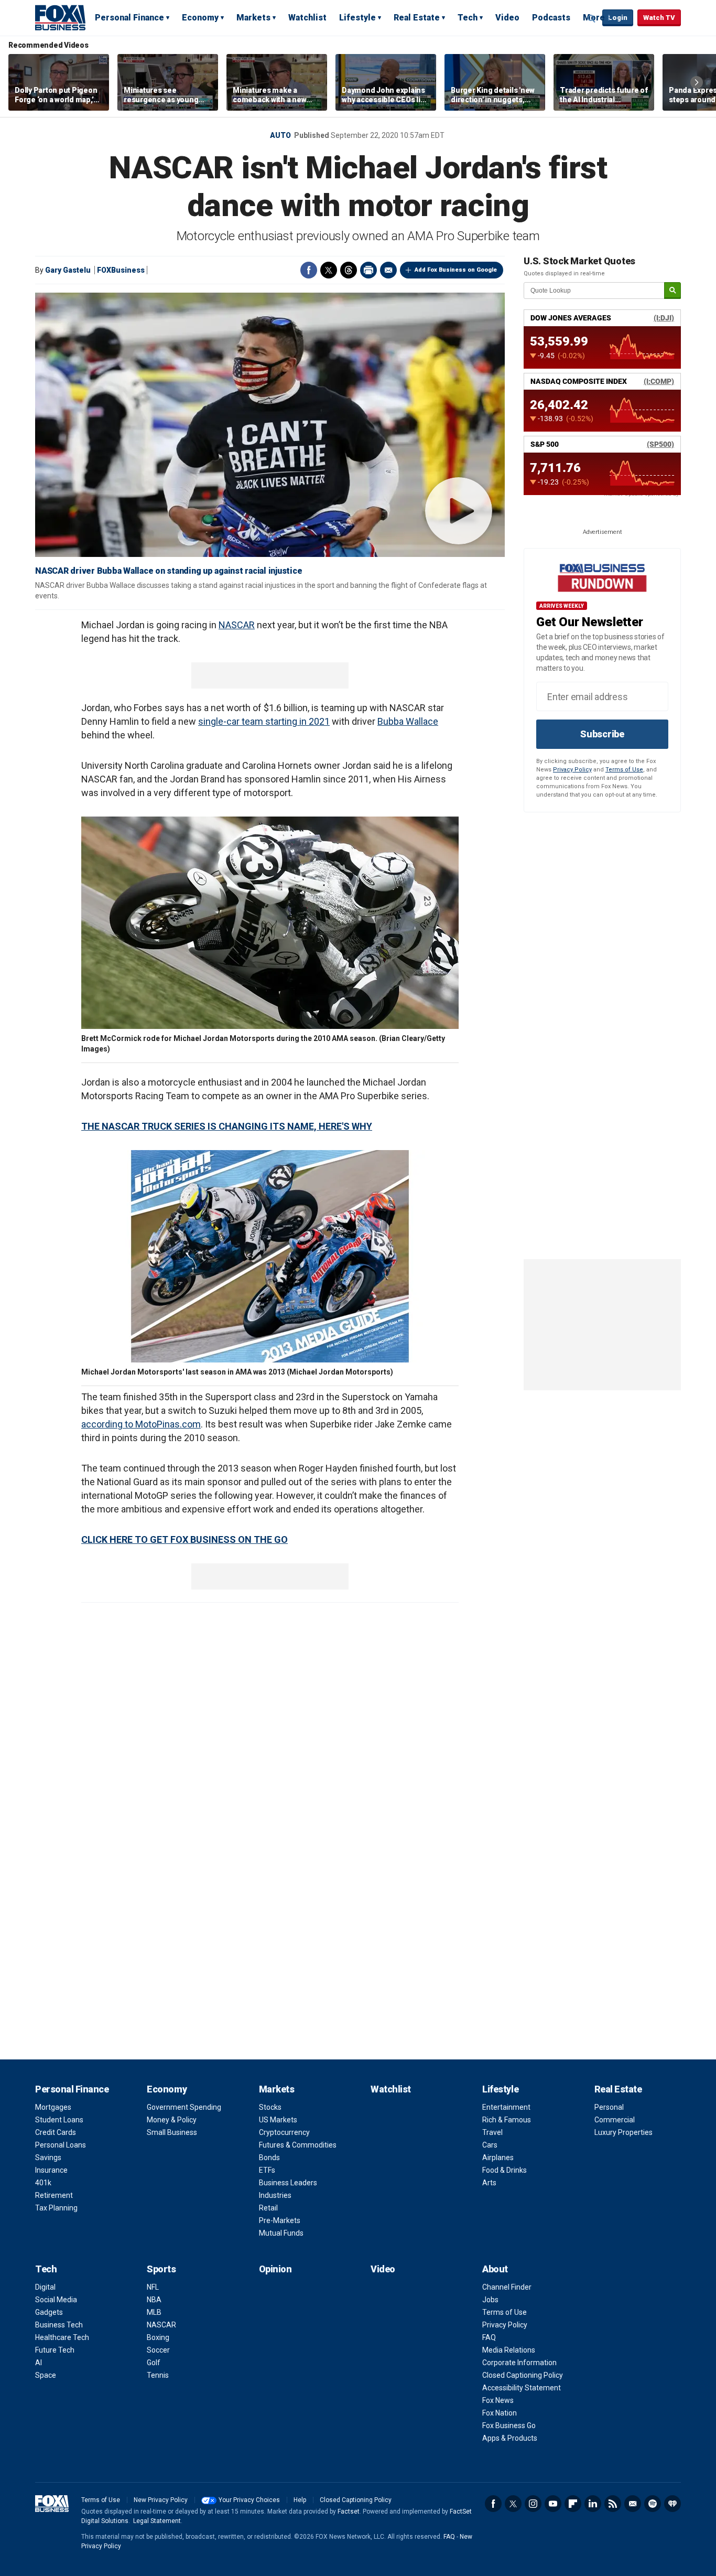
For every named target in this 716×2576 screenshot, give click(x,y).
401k (43, 2183)
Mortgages (53, 2107)
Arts (489, 2183)
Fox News (498, 2400)
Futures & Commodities (298, 2145)
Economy (200, 18)
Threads (349, 270)
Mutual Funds (281, 2233)
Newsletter (633, 2504)
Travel (492, 2132)
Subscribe (602, 734)
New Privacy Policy (161, 2500)
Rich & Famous (507, 2120)
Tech (468, 18)
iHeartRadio (672, 2504)
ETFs (267, 2170)
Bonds (269, 2158)
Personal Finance (129, 18)
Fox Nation (500, 2413)
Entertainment (506, 2107)
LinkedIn (593, 2504)
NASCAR (237, 625)
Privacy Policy (572, 770)
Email (388, 270)
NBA (154, 2300)
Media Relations (509, 2350)
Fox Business (60, 17)
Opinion (275, 2269)
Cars (490, 2145)
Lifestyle (357, 18)
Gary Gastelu (68, 270)
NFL (153, 2287)
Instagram (533, 2504)
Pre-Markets (280, 2220)
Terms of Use (624, 770)
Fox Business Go (509, 2425)
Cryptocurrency (284, 2132)
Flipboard (573, 2504)
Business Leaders (288, 2183)
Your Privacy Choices (249, 2500)
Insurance (51, 2170)
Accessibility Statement (522, 2388)
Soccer (158, 2350)
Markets (253, 18)
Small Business (172, 2132)
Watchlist (307, 18)
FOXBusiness (121, 270)
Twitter (329, 270)
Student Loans (59, 2120)
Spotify (653, 2504)
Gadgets (49, 2312)
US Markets (278, 2120)
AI (39, 2363)
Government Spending (184, 2107)
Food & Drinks (505, 2170)
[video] (270, 425)
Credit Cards (56, 2132)
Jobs (490, 2300)
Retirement (54, 2195)
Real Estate (417, 18)
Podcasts (551, 18)
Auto (280, 135)
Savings (48, 2158)
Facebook (309, 270)
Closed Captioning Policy (523, 2375)
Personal (609, 2107)
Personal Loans (61, 2145)
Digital (45, 2287)
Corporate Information (519, 2363)
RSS (613, 2504)
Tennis (158, 2375)
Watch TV (659, 18)
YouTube (553, 2504)
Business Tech (59, 2325)
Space (46, 2375)
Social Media (56, 2300)
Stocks (270, 2107)
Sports (161, 2269)
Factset (349, 2511)
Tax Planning (56, 2208)
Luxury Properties (623, 2132)
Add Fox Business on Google (456, 270)
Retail (268, 2208)
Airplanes (498, 2158)
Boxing (158, 2337)
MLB (154, 2312)
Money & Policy (172, 2120)
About (495, 2269)
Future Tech (55, 2350)
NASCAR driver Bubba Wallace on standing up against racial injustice (169, 571)
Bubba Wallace (408, 721)
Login (618, 18)
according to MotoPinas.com (141, 1424)
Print (368, 270)
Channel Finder (507, 2287)
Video (507, 18)
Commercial (615, 2120)
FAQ (489, 2337)
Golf (154, 2363)
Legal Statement (157, 2521)
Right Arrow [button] (697, 82)
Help (300, 2500)
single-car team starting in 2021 (264, 721)
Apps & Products (510, 2438)
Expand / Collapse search (592, 18)
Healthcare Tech (62, 2337)
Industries (275, 2195)
